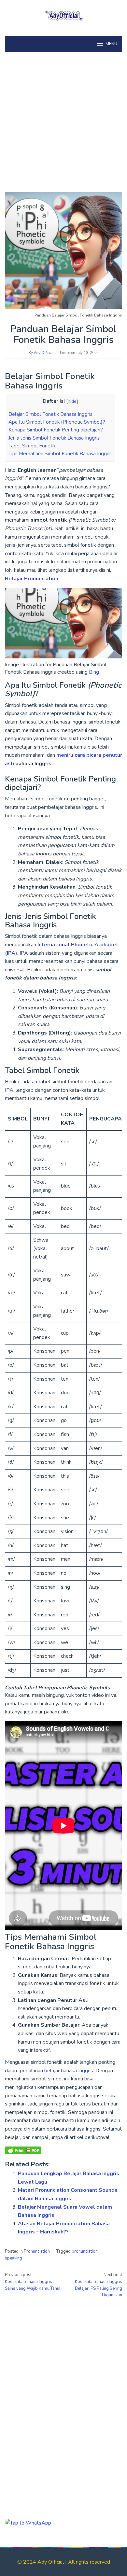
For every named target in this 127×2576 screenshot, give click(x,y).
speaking (14, 2258)
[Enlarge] (114, 596)
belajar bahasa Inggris (69, 2071)
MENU (111, 44)
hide (72, 401)
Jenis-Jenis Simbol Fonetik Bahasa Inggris (54, 438)
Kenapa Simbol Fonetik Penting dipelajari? (56, 430)
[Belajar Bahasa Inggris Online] (63, 14)
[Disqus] (63, 2393)
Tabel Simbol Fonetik (32, 446)
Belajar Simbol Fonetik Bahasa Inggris (50, 414)
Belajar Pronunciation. (32, 579)
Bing (94, 672)
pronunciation (85, 2251)
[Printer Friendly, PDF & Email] (23, 2150)
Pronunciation (37, 2251)
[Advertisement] (63, 119)
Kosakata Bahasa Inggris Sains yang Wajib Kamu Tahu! (33, 2282)
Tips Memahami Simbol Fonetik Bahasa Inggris (60, 454)
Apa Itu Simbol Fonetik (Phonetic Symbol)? (57, 422)
